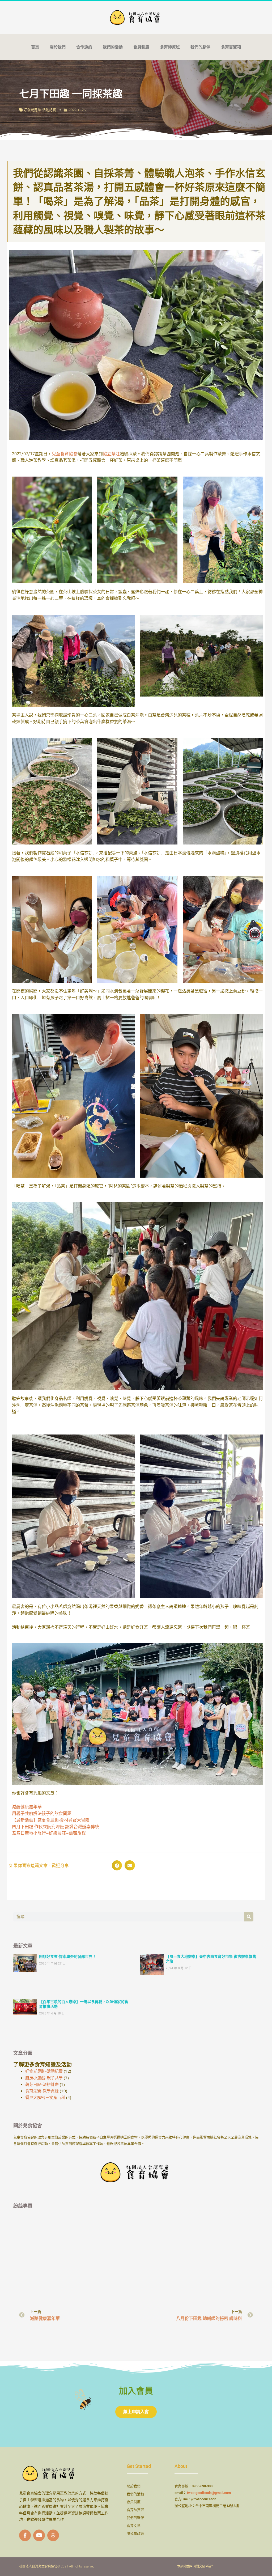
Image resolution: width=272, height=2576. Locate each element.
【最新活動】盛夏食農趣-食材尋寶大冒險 (51, 1820)
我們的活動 (113, 47)
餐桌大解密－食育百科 (45, 2097)
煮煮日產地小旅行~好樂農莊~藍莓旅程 (49, 1833)
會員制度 (141, 47)
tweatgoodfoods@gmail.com (209, 2493)
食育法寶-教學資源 (42, 2091)
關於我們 (58, 47)
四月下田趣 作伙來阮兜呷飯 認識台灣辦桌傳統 (56, 1827)
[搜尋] (249, 1917)
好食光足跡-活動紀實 (40, 110)
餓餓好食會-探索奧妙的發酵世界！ (68, 1957)
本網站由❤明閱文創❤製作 (196, 2566)
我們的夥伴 (200, 47)
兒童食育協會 (65, 454)
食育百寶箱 (231, 47)
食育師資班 (170, 47)
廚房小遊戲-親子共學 (44, 2078)
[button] (117, 1865)
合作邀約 (84, 47)
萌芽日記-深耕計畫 (42, 2084)
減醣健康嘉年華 (27, 1807)
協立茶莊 (111, 454)
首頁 (35, 47)
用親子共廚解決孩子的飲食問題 (42, 1813)
